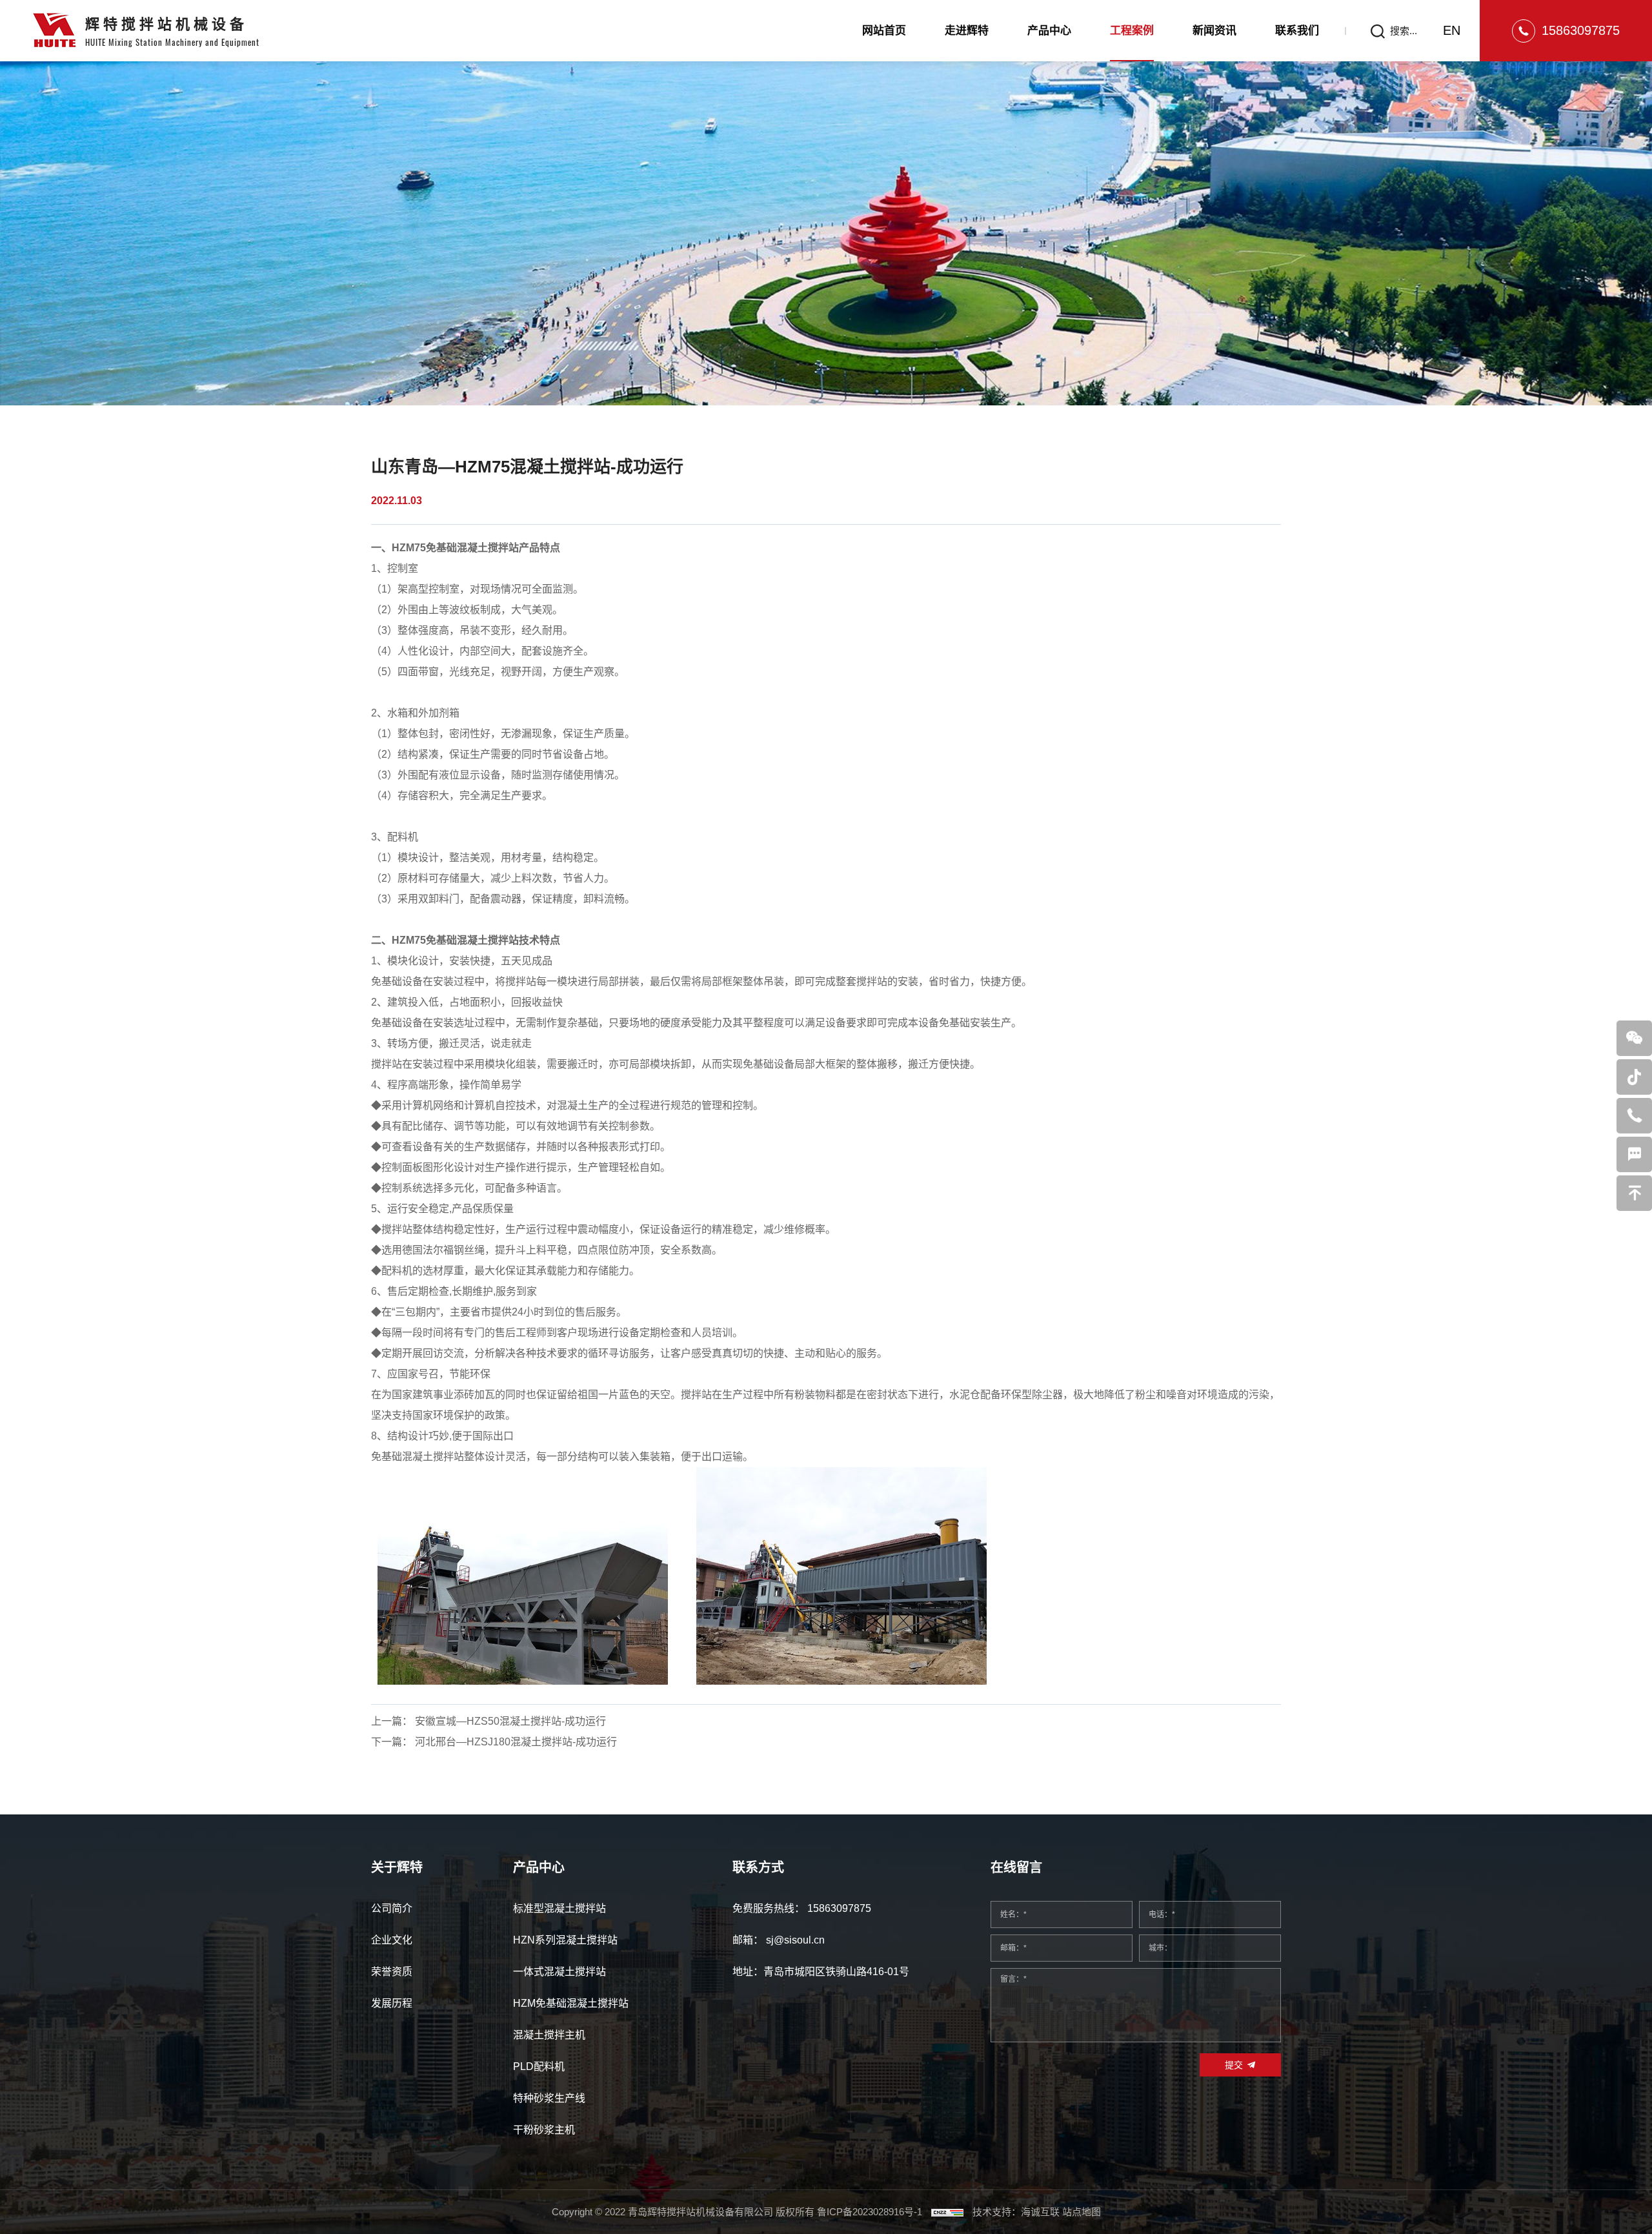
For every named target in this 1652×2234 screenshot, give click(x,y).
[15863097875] (1634, 1116)
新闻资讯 (1214, 31)
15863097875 (1581, 30)
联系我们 (1297, 31)
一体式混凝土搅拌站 (559, 1972)
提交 (1234, 2065)
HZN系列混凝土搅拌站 (565, 1940)
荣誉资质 (392, 1972)
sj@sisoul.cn (795, 1940)
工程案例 (1132, 31)
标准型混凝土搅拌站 (559, 1908)
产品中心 (1049, 31)
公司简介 (392, 1908)
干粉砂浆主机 (544, 2130)
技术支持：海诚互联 (1016, 2212)
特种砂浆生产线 (549, 2098)
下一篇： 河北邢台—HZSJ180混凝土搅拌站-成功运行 (494, 1742)
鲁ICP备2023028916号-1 (870, 2212)
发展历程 (392, 2003)
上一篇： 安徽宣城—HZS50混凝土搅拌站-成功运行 (489, 1721)
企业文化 (392, 1940)
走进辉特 (967, 31)
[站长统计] (947, 2212)
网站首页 (884, 31)
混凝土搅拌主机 (549, 2035)
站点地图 (1082, 2212)
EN (1452, 30)
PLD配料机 (539, 2066)
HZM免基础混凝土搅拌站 (571, 2003)
